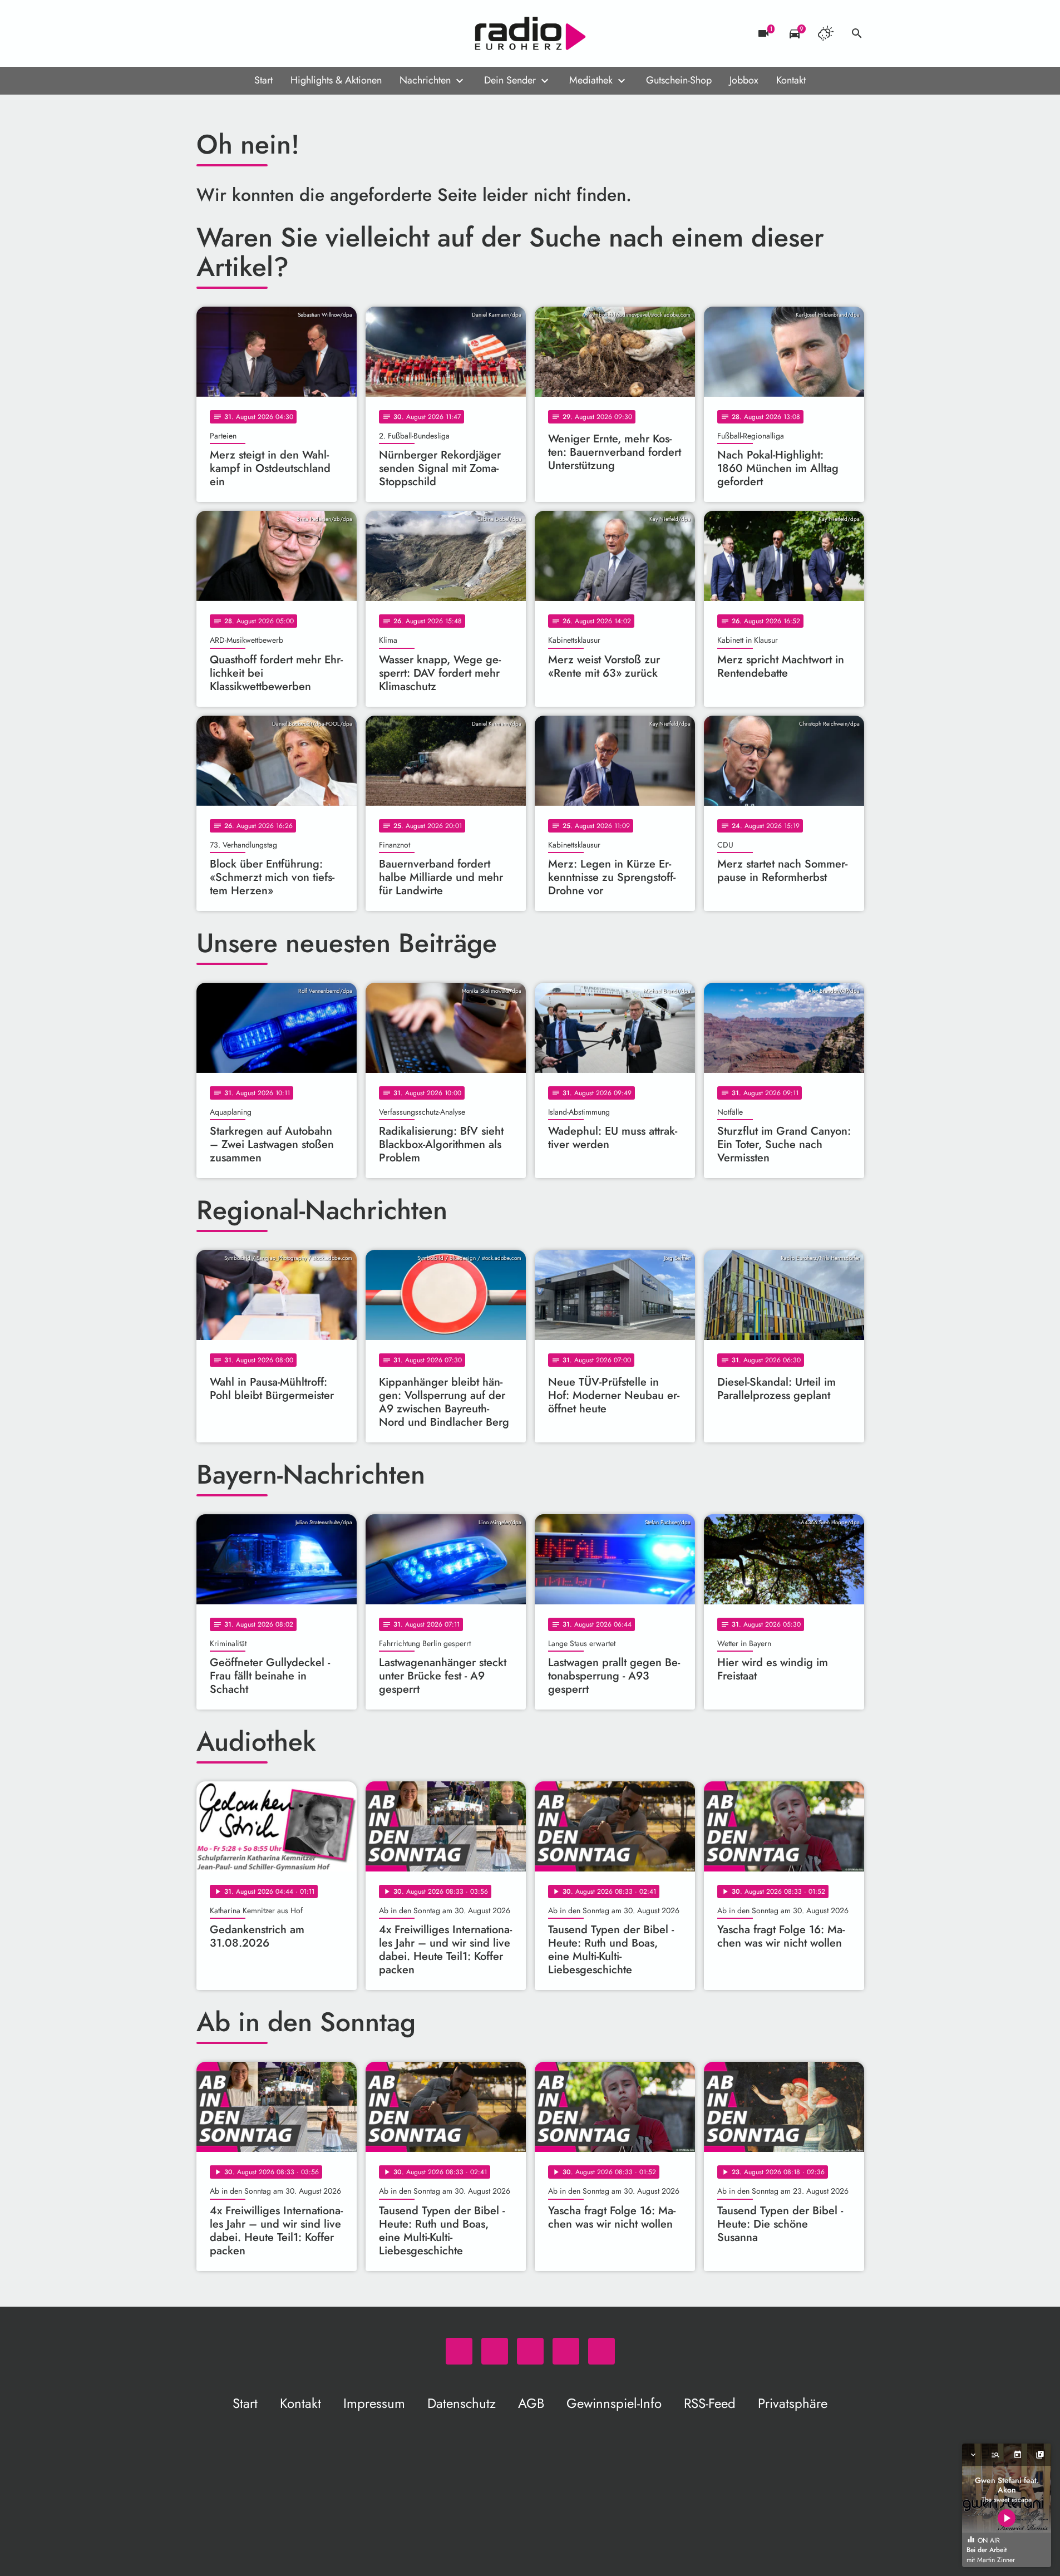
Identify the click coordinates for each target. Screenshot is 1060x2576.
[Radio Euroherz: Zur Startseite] (530, 33)
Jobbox (744, 80)
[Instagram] (252, 33)
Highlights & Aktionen (336, 80)
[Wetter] (826, 33)
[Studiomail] (274, 33)
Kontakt (791, 80)
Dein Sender (510, 80)
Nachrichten (425, 80)
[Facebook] (230, 33)
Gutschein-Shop (679, 80)
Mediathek (591, 80)
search (857, 33)
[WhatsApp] (208, 33)
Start (263, 80)
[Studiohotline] (297, 33)
